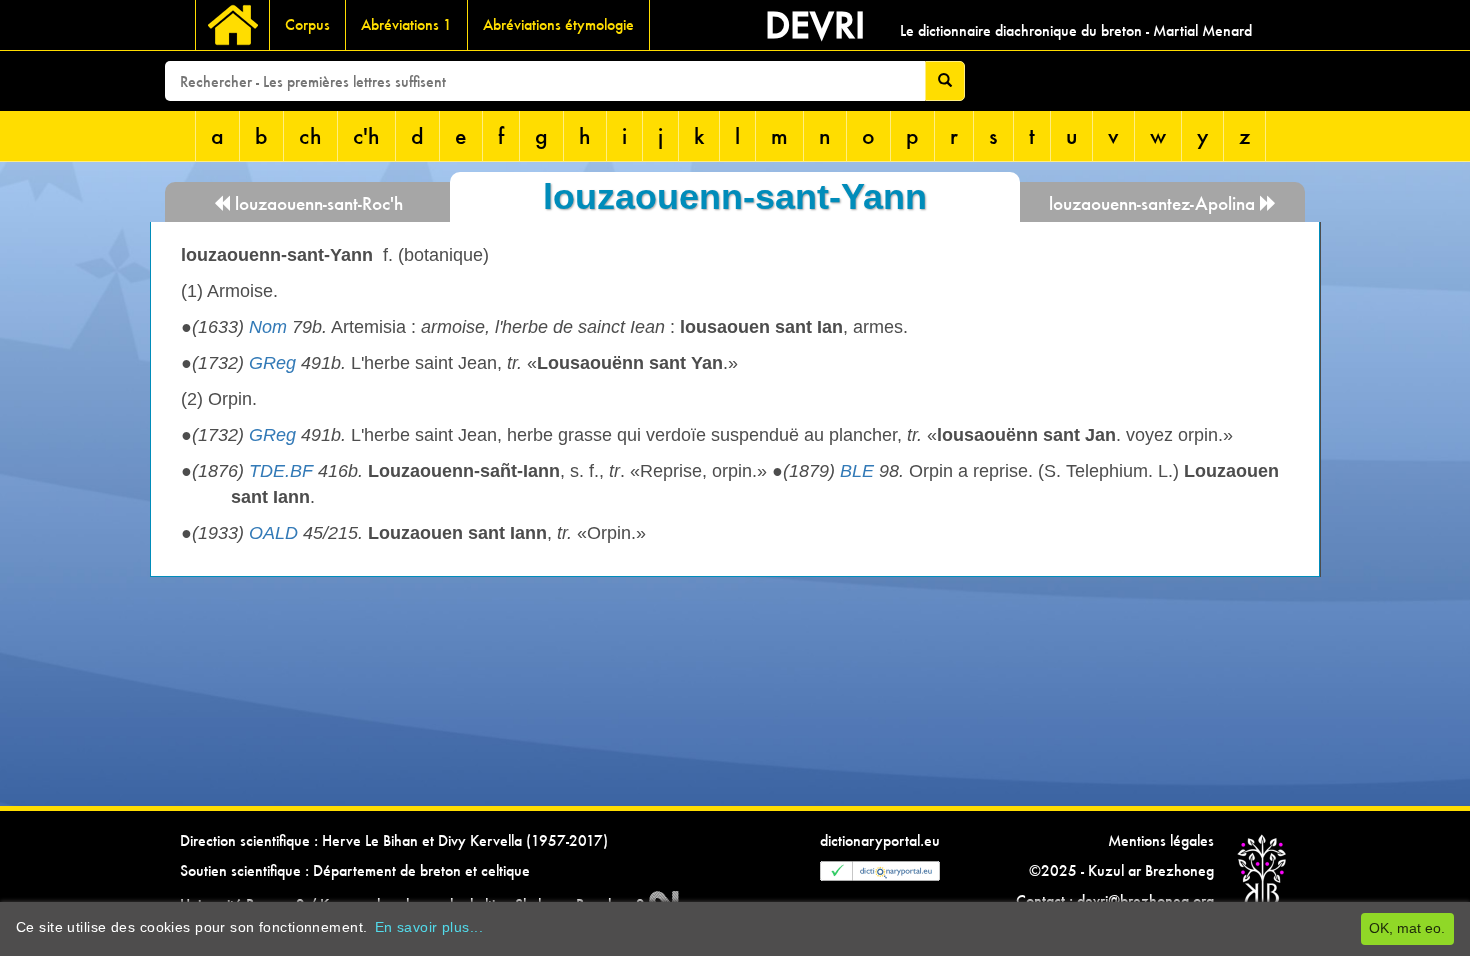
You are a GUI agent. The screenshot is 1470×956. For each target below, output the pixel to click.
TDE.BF (281, 471)
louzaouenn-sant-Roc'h (316, 203)
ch (310, 135)
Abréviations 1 (406, 24)
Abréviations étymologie (558, 24)
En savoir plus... (429, 927)
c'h (366, 135)
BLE (857, 471)
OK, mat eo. (1407, 928)
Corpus (307, 24)
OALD (273, 533)
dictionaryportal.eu (880, 840)
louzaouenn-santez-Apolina (1154, 203)
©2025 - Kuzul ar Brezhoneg (1121, 870)
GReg (272, 363)
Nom (268, 327)
